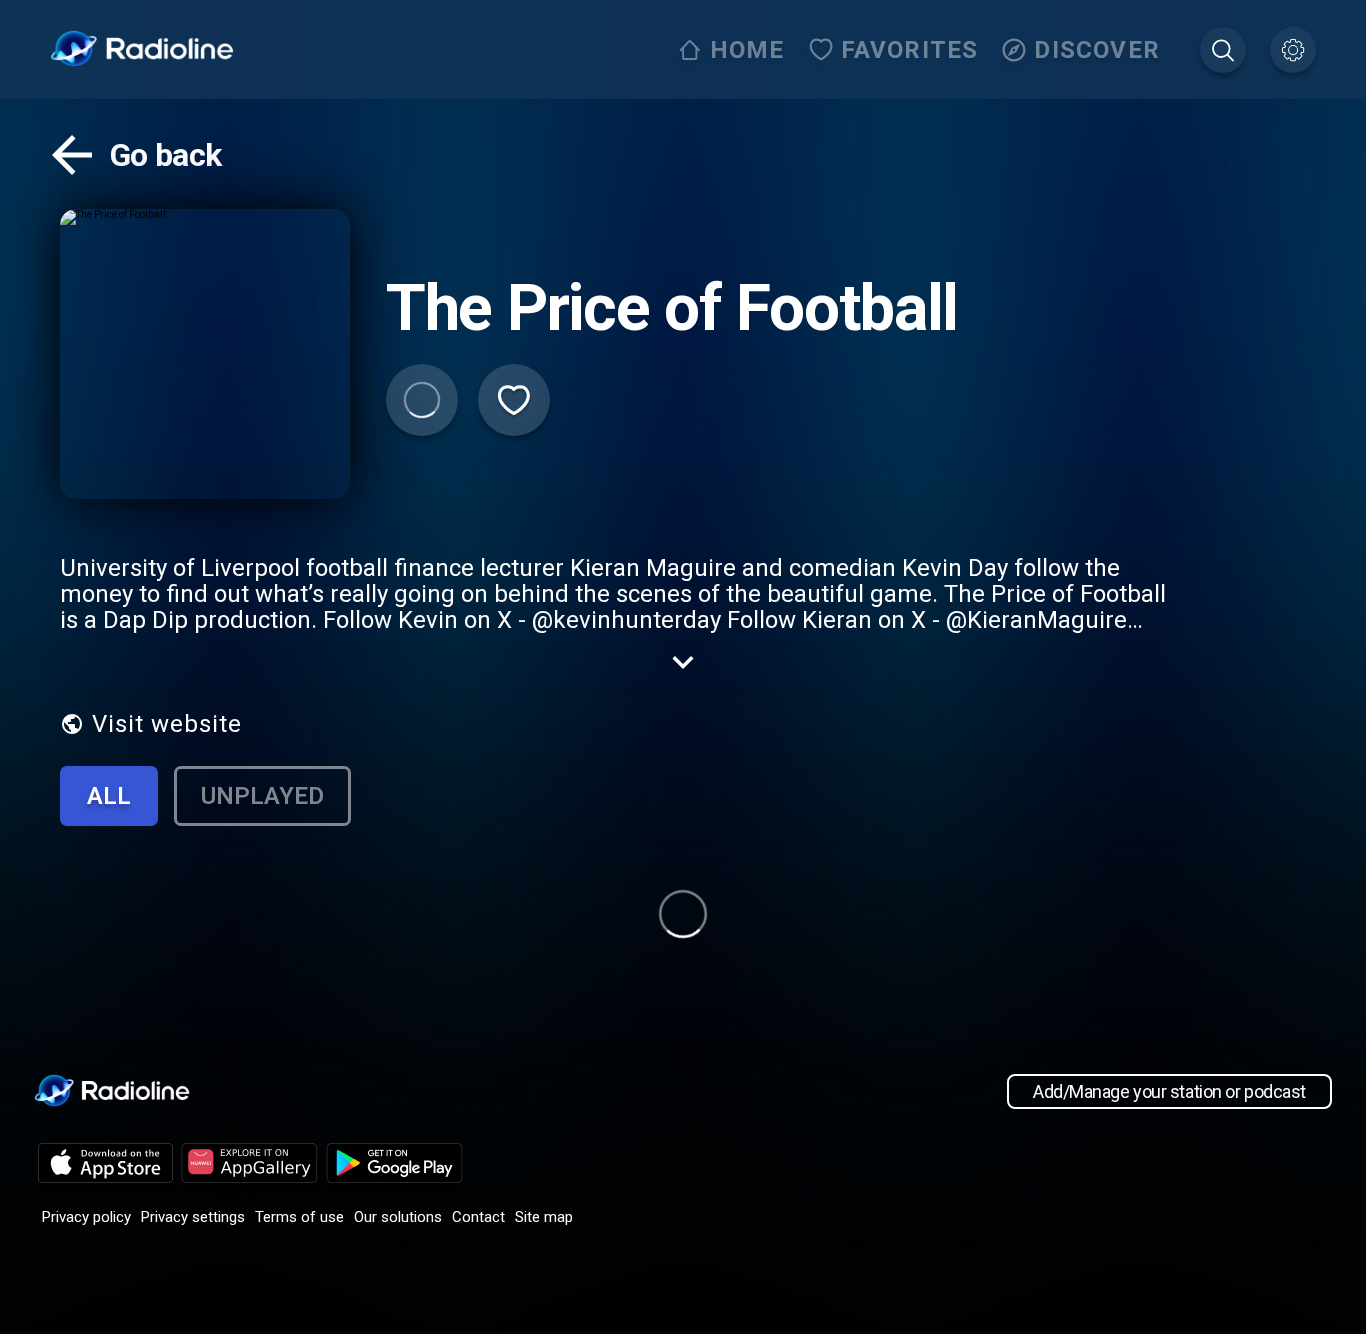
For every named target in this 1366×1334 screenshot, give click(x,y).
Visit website (167, 724)
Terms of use (299, 1217)
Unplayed (262, 796)
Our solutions (398, 1217)
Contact (478, 1217)
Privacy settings (193, 1217)
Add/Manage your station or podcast (1169, 1091)
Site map (544, 1217)
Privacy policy (86, 1217)
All (109, 796)
